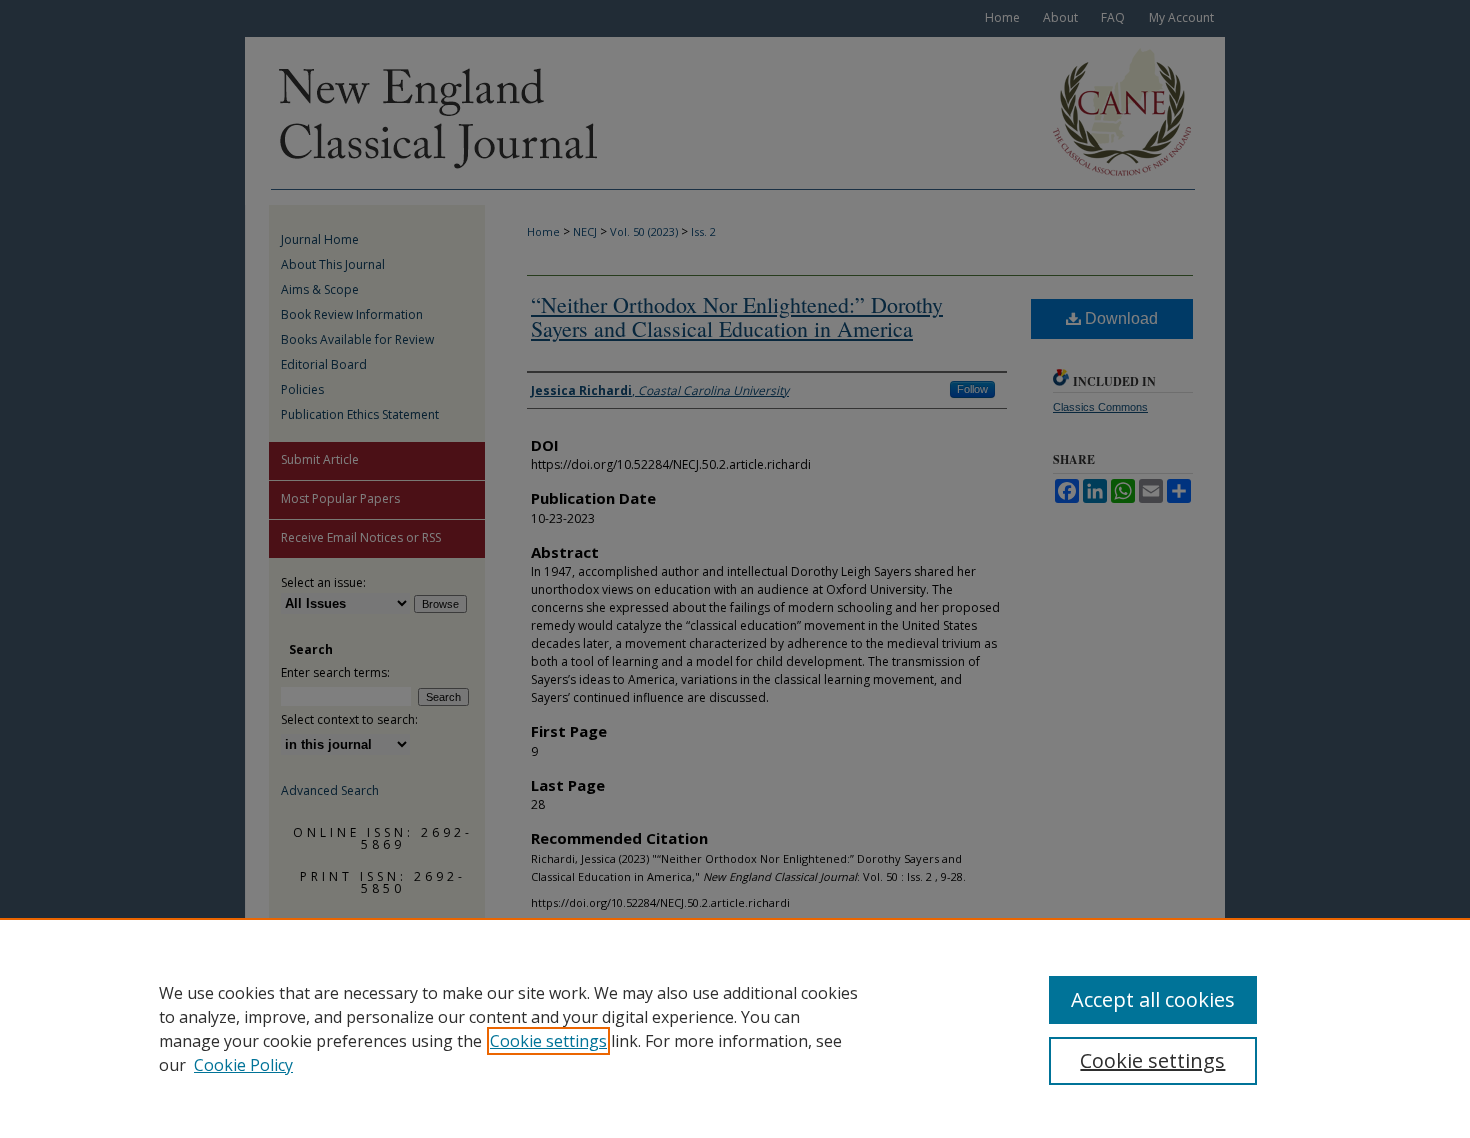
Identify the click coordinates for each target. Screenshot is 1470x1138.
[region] (735, 1028)
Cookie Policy (243, 1065)
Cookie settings (548, 1041)
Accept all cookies (1153, 999)
